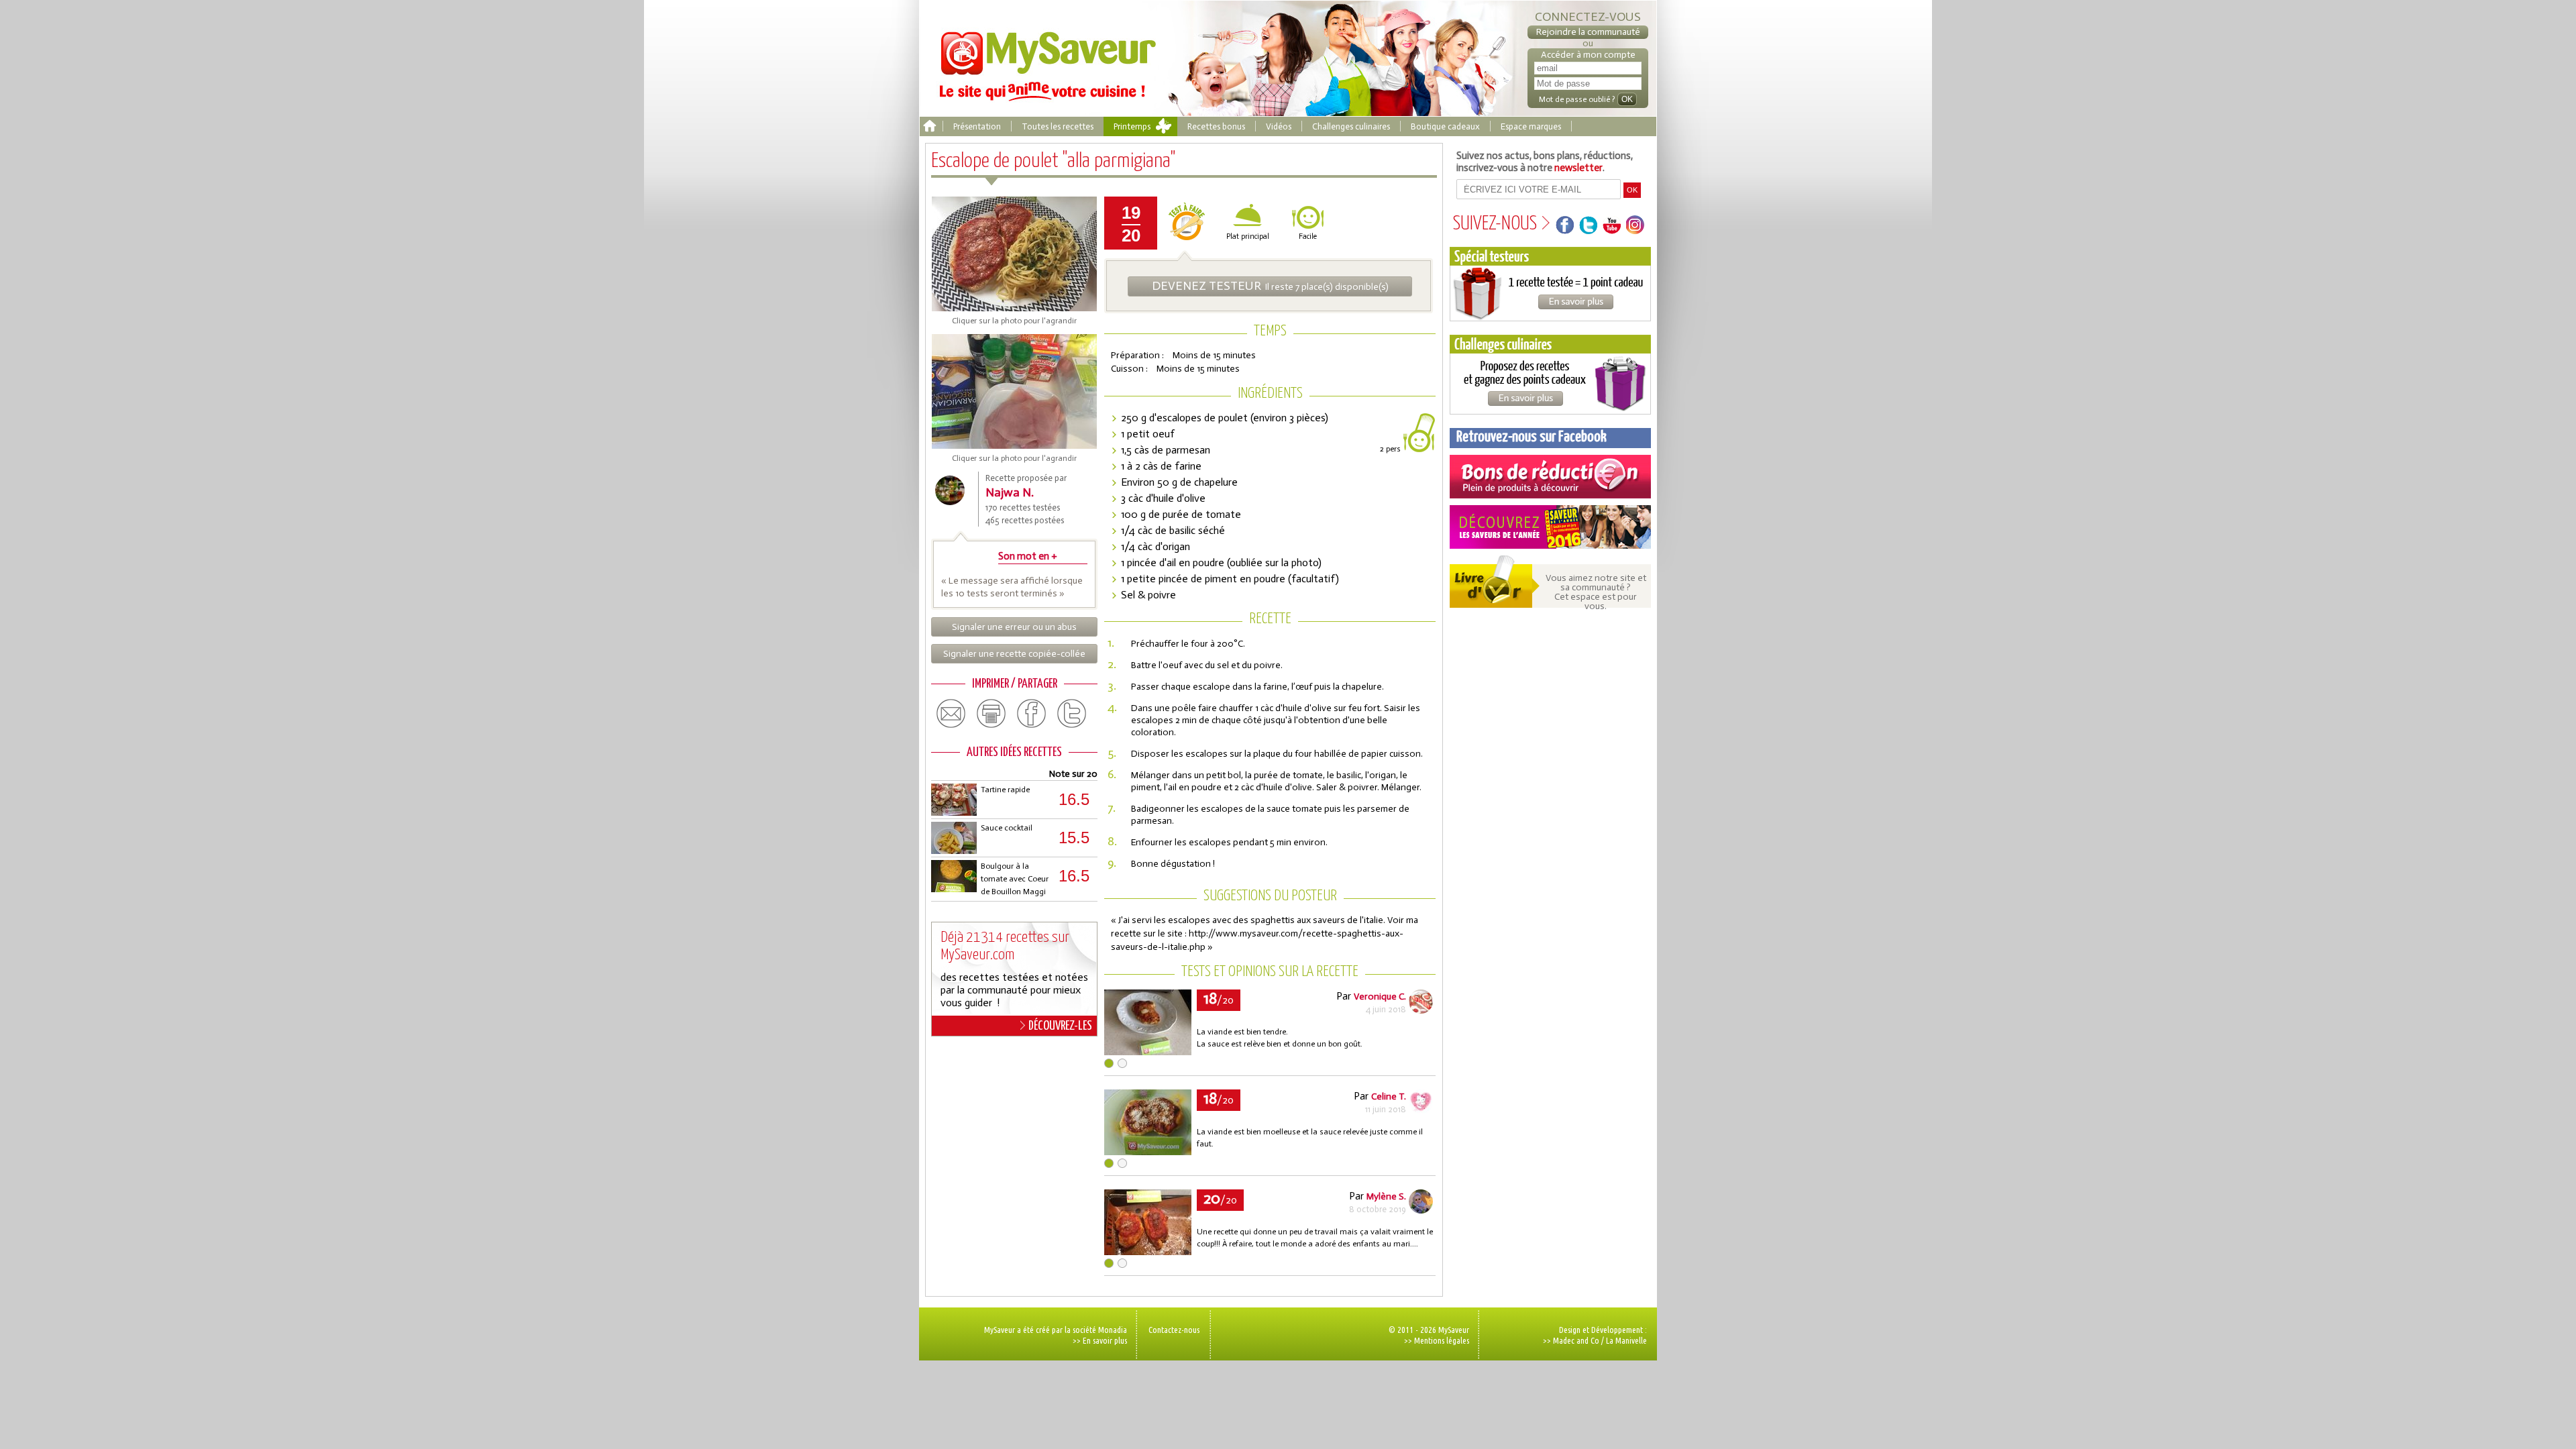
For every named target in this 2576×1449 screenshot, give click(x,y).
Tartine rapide (1005, 790)
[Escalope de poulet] (1148, 1052)
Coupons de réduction (1550, 477)
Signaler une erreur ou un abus (1014, 627)
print (991, 714)
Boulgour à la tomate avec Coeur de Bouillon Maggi (1015, 879)
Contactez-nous (1174, 1330)
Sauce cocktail (1007, 828)
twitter (1072, 714)
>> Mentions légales (1437, 1340)
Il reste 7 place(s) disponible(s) (1270, 286)
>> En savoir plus (1100, 1340)
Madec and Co (1576, 1340)
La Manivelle (1626, 1340)
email (951, 714)
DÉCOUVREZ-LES (1060, 1026)
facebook (1032, 714)
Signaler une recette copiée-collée (1014, 654)
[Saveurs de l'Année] (1550, 527)
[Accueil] (929, 126)
